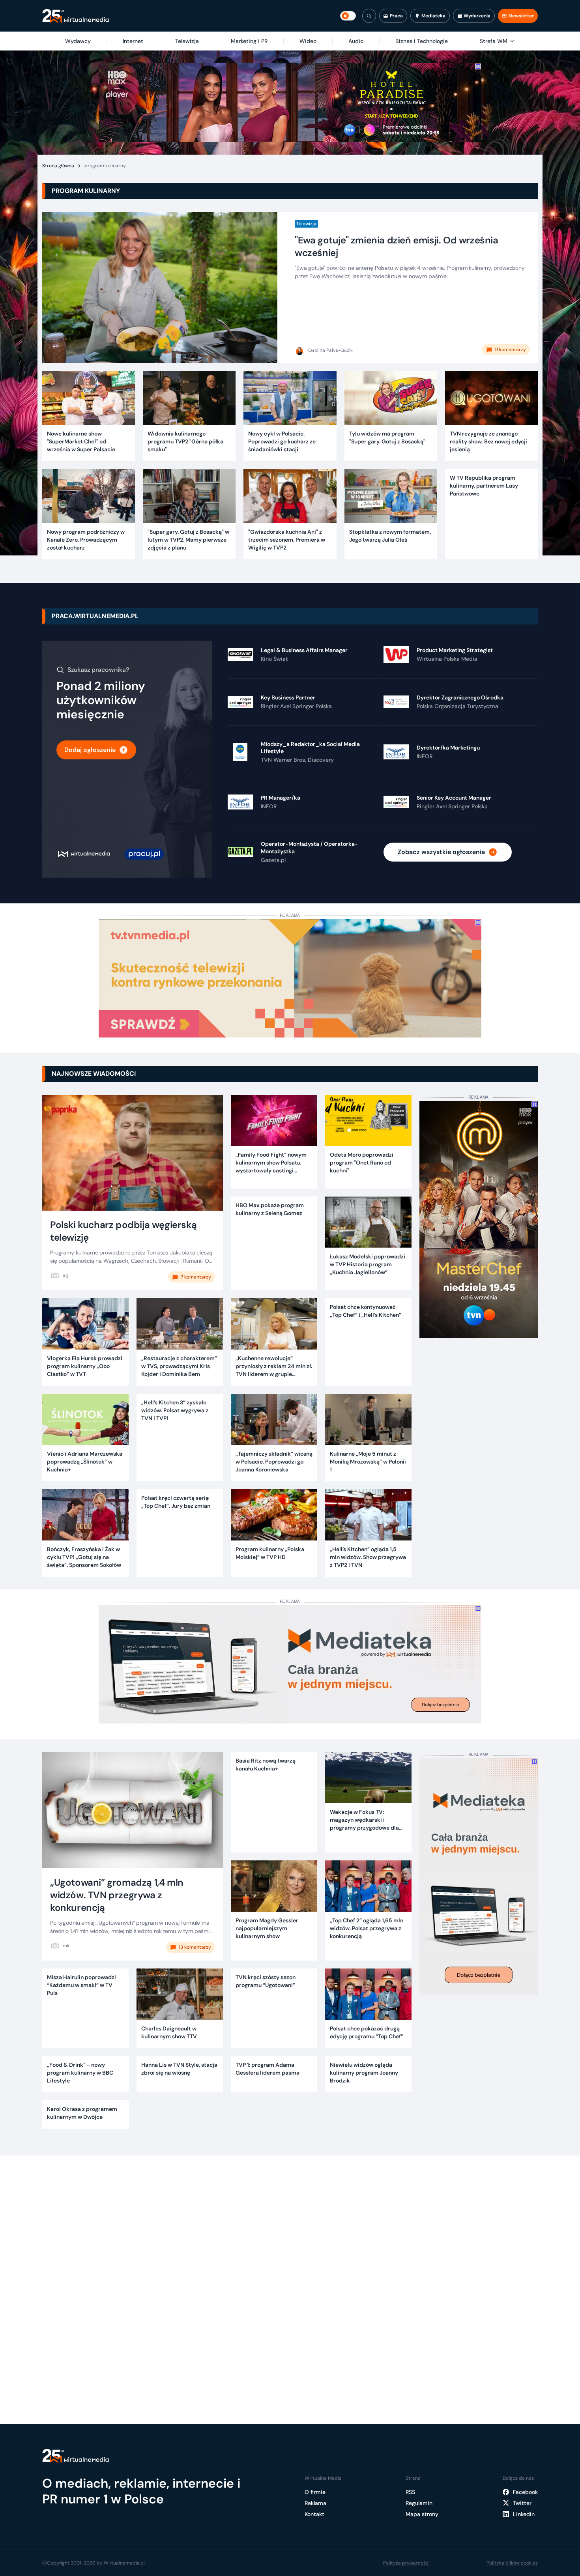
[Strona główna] (76, 16)
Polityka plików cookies (512, 2563)
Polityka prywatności (406, 2563)
